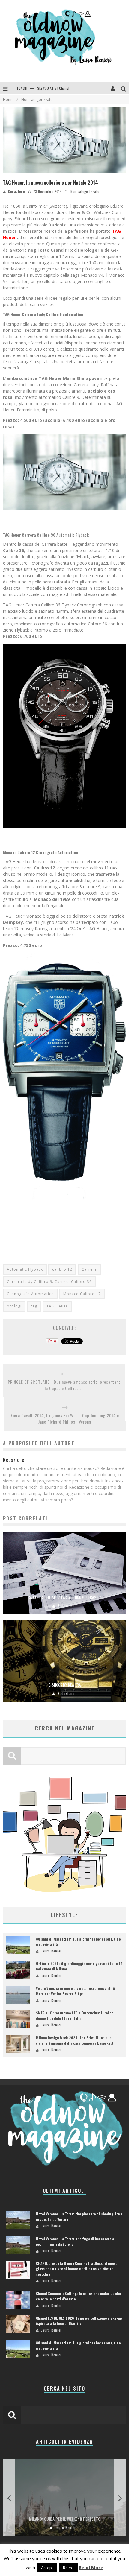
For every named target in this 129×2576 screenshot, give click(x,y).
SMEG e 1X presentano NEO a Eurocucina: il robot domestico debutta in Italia (75, 2015)
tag (34, 1306)
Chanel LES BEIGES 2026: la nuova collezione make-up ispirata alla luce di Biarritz (79, 2321)
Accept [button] (47, 2568)
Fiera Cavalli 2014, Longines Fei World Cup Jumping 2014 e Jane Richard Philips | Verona (65, 1418)
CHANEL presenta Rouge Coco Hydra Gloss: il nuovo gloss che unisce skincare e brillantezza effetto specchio (77, 2269)
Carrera (89, 1269)
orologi (14, 1306)
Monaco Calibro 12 (82, 1294)
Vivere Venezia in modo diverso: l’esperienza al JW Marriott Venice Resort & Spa (76, 1991)
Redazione (16, 191)
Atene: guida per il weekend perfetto (66, 2519)
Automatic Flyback (25, 1269)
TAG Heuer (57, 1306)
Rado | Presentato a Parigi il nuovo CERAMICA (65, 1597)
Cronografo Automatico (30, 1294)
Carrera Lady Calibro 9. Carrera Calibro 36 (49, 1282)
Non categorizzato (85, 191)
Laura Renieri (52, 1951)
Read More (91, 2567)
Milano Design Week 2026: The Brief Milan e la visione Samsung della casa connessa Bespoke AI (75, 2040)
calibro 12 (62, 1269)
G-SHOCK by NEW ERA (65, 1685)
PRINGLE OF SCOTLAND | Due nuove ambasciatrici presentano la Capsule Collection (64, 1385)
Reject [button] (69, 2568)
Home (8, 99)
